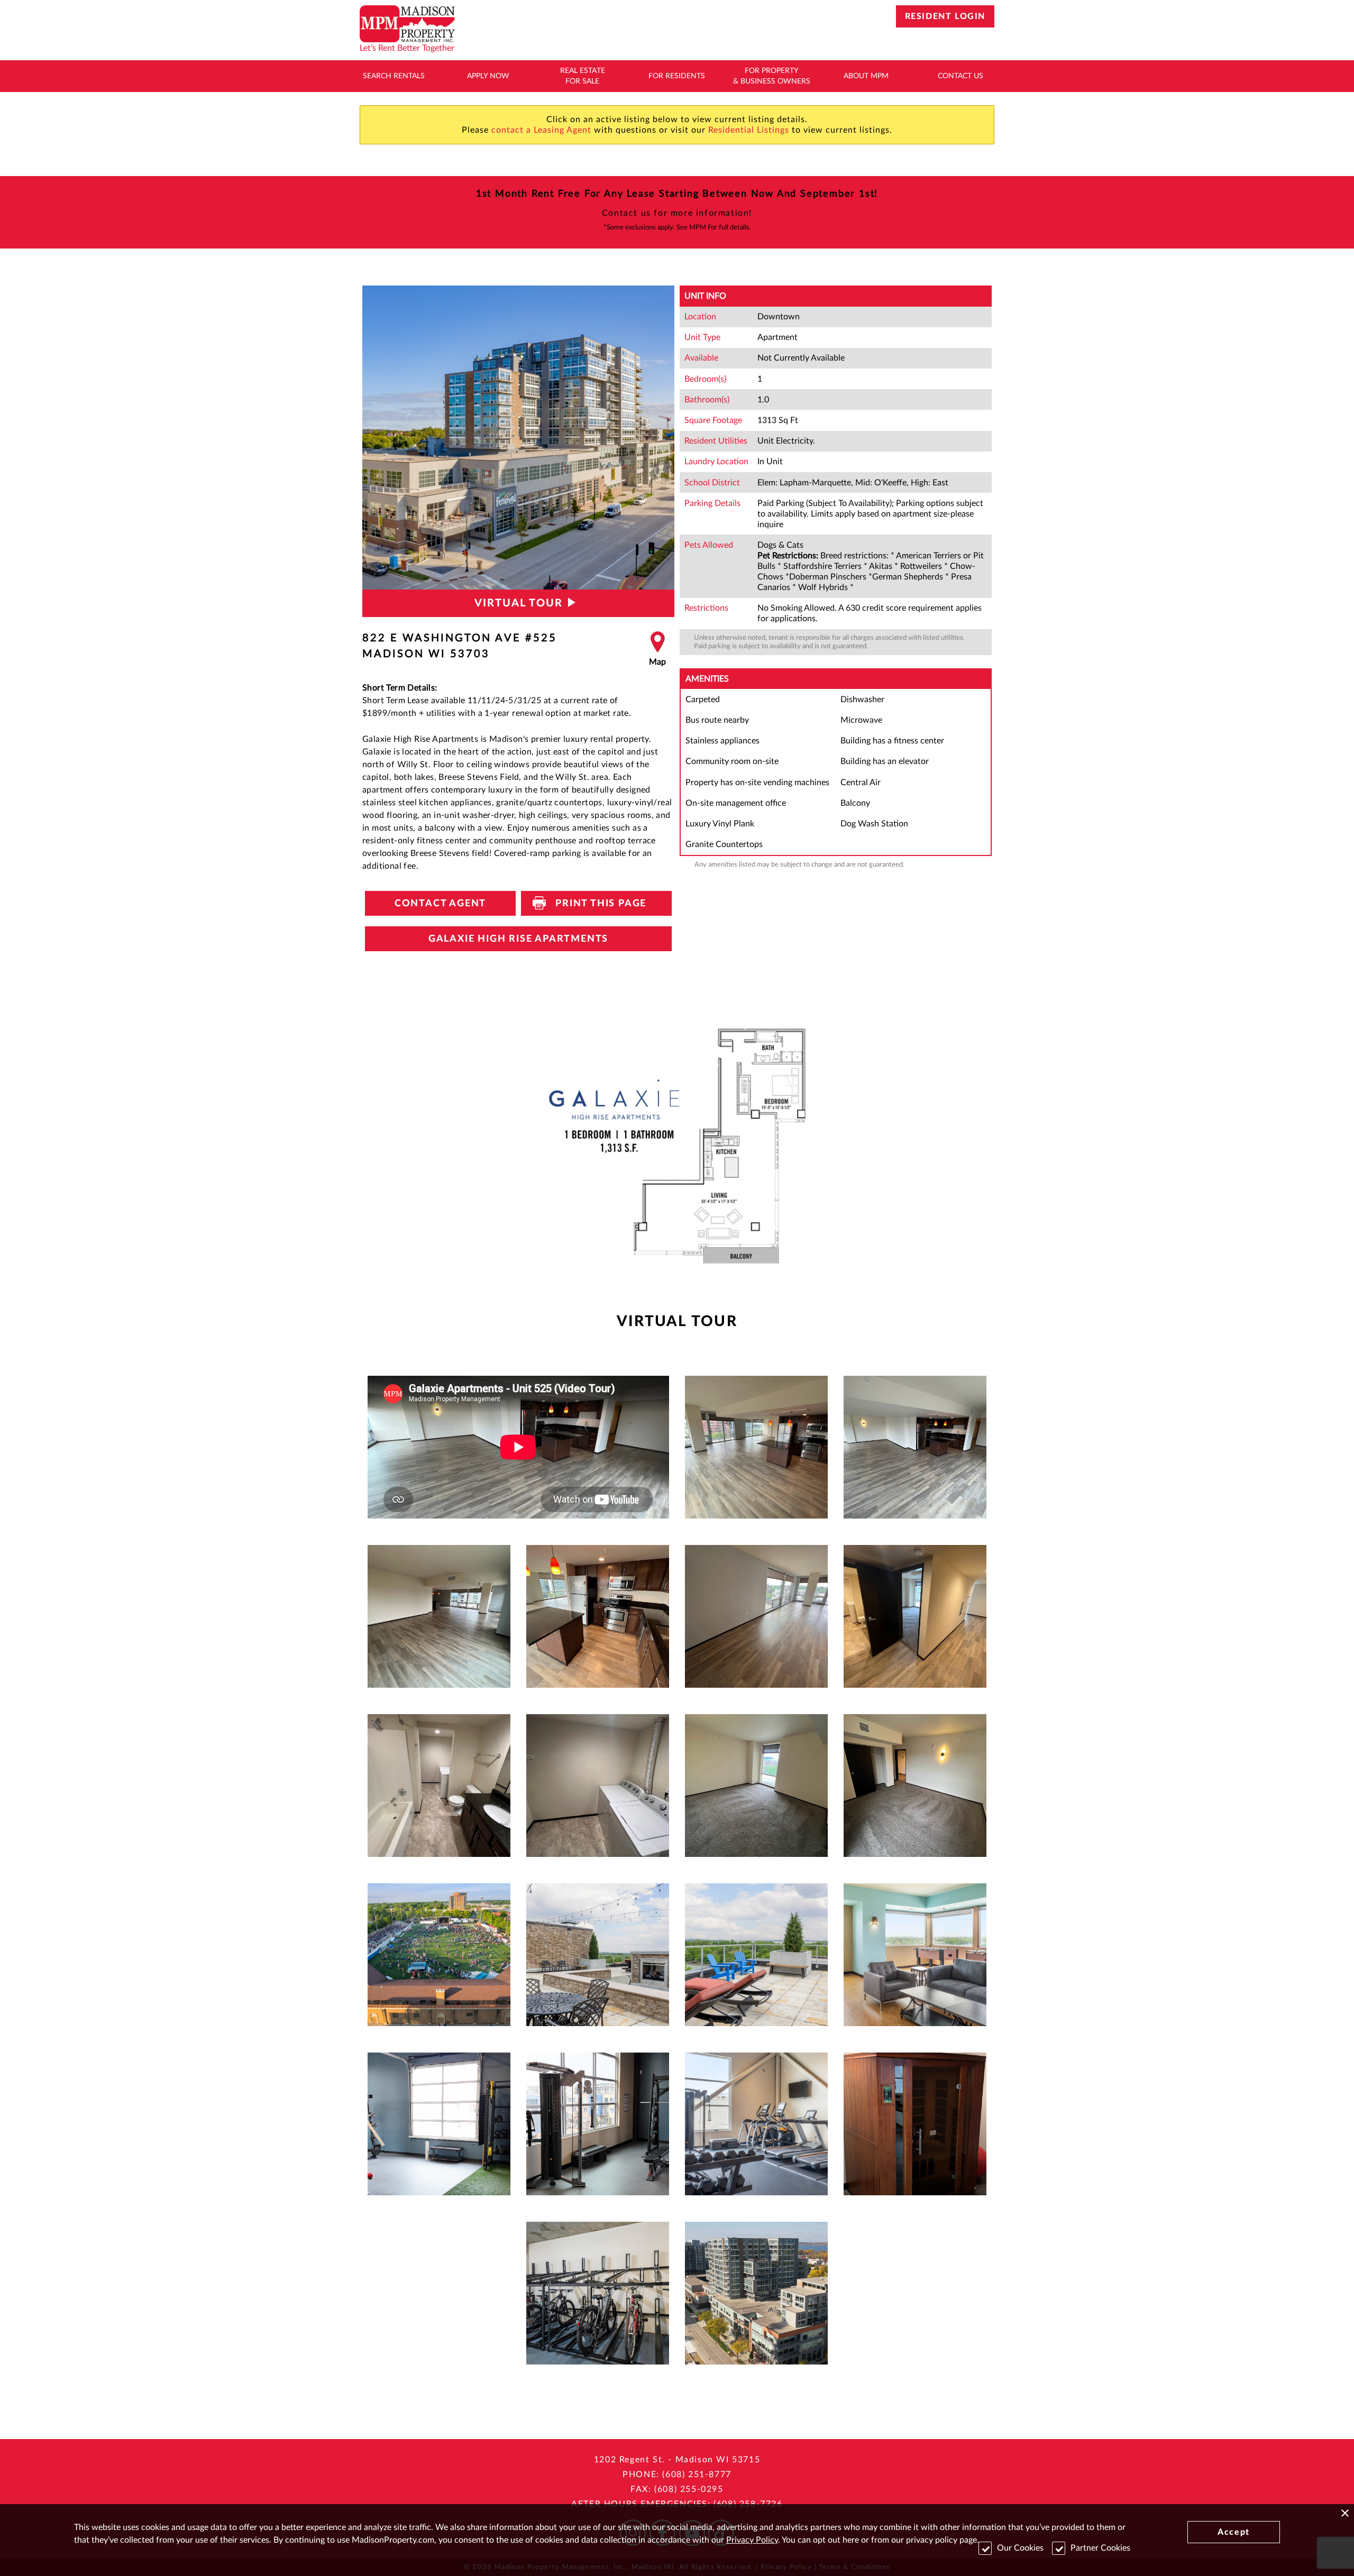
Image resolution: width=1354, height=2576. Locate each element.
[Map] (657, 649)
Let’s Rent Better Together (407, 48)
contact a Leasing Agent (541, 130)
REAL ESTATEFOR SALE (583, 76)
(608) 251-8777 (697, 2474)
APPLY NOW (488, 76)
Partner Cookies (1100, 2548)
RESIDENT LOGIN (945, 16)
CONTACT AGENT (440, 904)
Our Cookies (1020, 2548)
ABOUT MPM (866, 76)
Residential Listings (749, 130)
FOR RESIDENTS (677, 76)
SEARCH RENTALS (394, 76)
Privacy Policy (752, 2540)
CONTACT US (960, 76)
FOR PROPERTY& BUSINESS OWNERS (772, 76)
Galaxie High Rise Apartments (518, 939)
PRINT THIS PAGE (596, 904)
